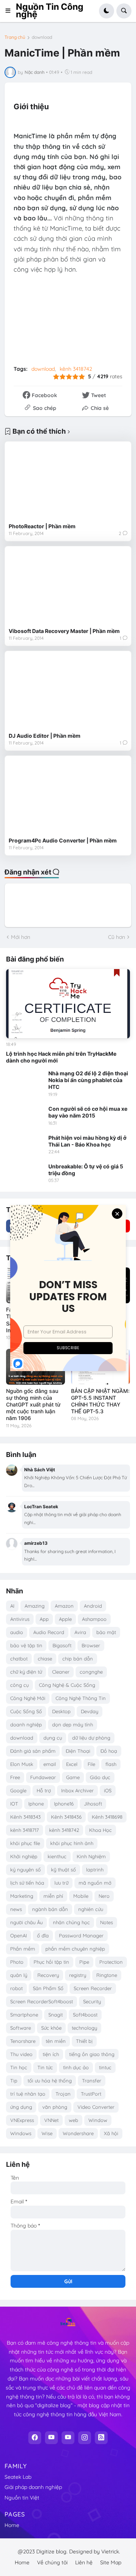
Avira (80, 1632)
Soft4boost (85, 2015)
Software (21, 2028)
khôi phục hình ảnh (72, 1843)
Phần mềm (23, 1949)
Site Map (111, 2562)
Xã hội (111, 2133)
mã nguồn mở (95, 1883)
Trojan (63, 2094)
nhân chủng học (71, 1922)
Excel (72, 1764)
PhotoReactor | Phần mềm (42, 526)
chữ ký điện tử (26, 1672)
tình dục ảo (76, 2067)
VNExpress (22, 2120)
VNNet (51, 2120)
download (42, 37)
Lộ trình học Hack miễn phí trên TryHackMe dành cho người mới (61, 1057)
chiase (45, 1659)
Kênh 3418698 (107, 1817)
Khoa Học (100, 1830)
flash (111, 1764)
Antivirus (20, 1619)
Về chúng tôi (52, 2562)
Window (98, 2120)
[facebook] (35, 2438)
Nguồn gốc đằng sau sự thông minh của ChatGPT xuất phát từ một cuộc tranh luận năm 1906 (33, 1405)
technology (84, 2028)
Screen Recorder (93, 1988)
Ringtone (107, 1975)
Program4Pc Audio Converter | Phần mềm (63, 840)
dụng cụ (53, 1738)
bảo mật (106, 1632)
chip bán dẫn (78, 1659)
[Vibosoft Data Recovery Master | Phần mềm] (68, 587)
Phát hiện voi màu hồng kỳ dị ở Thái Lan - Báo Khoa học (87, 1141)
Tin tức (45, 2067)
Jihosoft (93, 1804)
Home (12, 2525)
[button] (10, 11)
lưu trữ (61, 1883)
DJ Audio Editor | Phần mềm (45, 736)
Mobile (81, 1896)
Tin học (19, 2067)
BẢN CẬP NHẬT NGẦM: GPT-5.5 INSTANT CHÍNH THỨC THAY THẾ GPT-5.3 (100, 1401)
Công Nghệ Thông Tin (81, 1698)
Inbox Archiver (77, 1790)
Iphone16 (64, 1804)
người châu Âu (26, 1922)
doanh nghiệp (26, 1724)
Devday (90, 1711)
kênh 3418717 (25, 1830)
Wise (47, 2133)
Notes (107, 1922)
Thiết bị (84, 2041)
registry (78, 1975)
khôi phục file (25, 1843)
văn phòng (55, 2107)
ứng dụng (21, 2107)
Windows (21, 2133)
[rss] (101, 2438)
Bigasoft (62, 1645)
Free (15, 1777)
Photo (17, 1962)
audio (17, 1632)
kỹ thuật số (63, 1870)
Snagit (56, 2015)
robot (16, 1988)
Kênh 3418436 (66, 1817)
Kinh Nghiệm (91, 1856)
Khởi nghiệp (24, 1856)
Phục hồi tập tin (51, 1962)
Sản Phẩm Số (48, 1988)
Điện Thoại (78, 1751)
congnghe (91, 1672)
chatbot (19, 1659)
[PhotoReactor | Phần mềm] (68, 482)
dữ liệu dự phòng (91, 1738)
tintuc (105, 2067)
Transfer (92, 2081)
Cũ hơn (117, 937)
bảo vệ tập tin (26, 1645)
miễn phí (53, 1896)
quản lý (19, 1975)
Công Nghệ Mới (28, 1698)
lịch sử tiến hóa (27, 1883)
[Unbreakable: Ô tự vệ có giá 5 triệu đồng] (25, 1174)
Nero (104, 1896)
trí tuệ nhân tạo (28, 2094)
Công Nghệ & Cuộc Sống (67, 1685)
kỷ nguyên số (25, 1870)
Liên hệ (84, 2562)
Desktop (61, 1711)
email (50, 1764)
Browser (91, 1645)
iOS (108, 1790)
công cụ (19, 1685)
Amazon (64, 1606)
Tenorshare (23, 2041)
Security (92, 2001)
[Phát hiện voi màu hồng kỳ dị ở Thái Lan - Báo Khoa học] (25, 1145)
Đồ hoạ (109, 1751)
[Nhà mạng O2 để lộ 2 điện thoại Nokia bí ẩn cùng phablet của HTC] (25, 1081)
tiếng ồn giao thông (92, 2054)
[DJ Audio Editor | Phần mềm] (68, 692)
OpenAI (19, 1935)
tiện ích (51, 2054)
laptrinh (95, 1870)
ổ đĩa (43, 1935)
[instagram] (85, 2438)
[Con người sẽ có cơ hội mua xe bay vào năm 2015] (25, 1116)
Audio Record (49, 1632)
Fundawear (43, 1777)
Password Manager (81, 1935)
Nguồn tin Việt (22, 2498)
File (91, 1764)
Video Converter (96, 2107)
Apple (65, 1619)
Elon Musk (22, 1764)
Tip (14, 2081)
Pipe (84, 1962)
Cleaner (61, 1672)
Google (18, 1790)
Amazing (35, 1606)
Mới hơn (21, 937)
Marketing (22, 1896)
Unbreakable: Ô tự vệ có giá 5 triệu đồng (86, 1170)
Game (73, 1777)
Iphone (36, 1804)
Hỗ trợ (44, 1790)
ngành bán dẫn (50, 1909)
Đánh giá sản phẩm (33, 1751)
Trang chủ (15, 37)
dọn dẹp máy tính (73, 1724)
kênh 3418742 (76, 369)
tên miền (56, 2041)
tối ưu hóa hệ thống (50, 2081)
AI (12, 1606)
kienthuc (57, 1856)
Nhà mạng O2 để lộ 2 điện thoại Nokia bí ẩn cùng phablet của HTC (88, 1080)
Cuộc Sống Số (26, 1711)
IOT (14, 1804)
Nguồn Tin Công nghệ (50, 11)
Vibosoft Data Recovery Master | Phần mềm (64, 631)
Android (93, 1606)
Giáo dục (100, 1777)
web (73, 2120)
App (44, 1619)
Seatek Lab (18, 2477)
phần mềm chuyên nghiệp (75, 1949)
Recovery (48, 1975)
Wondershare (78, 2133)
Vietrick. (111, 2552)
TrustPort (91, 2094)
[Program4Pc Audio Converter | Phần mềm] (68, 796)
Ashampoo (94, 1619)
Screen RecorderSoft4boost (42, 2001)
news (16, 1909)
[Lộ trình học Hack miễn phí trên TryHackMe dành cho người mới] (68, 1004)
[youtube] (51, 2438)
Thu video (21, 2054)
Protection (111, 1962)
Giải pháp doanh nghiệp (33, 2487)
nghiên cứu (91, 1909)
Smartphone (24, 2015)
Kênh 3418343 (25, 1817)
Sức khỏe (51, 2028)
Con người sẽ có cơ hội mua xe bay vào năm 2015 (88, 1112)
